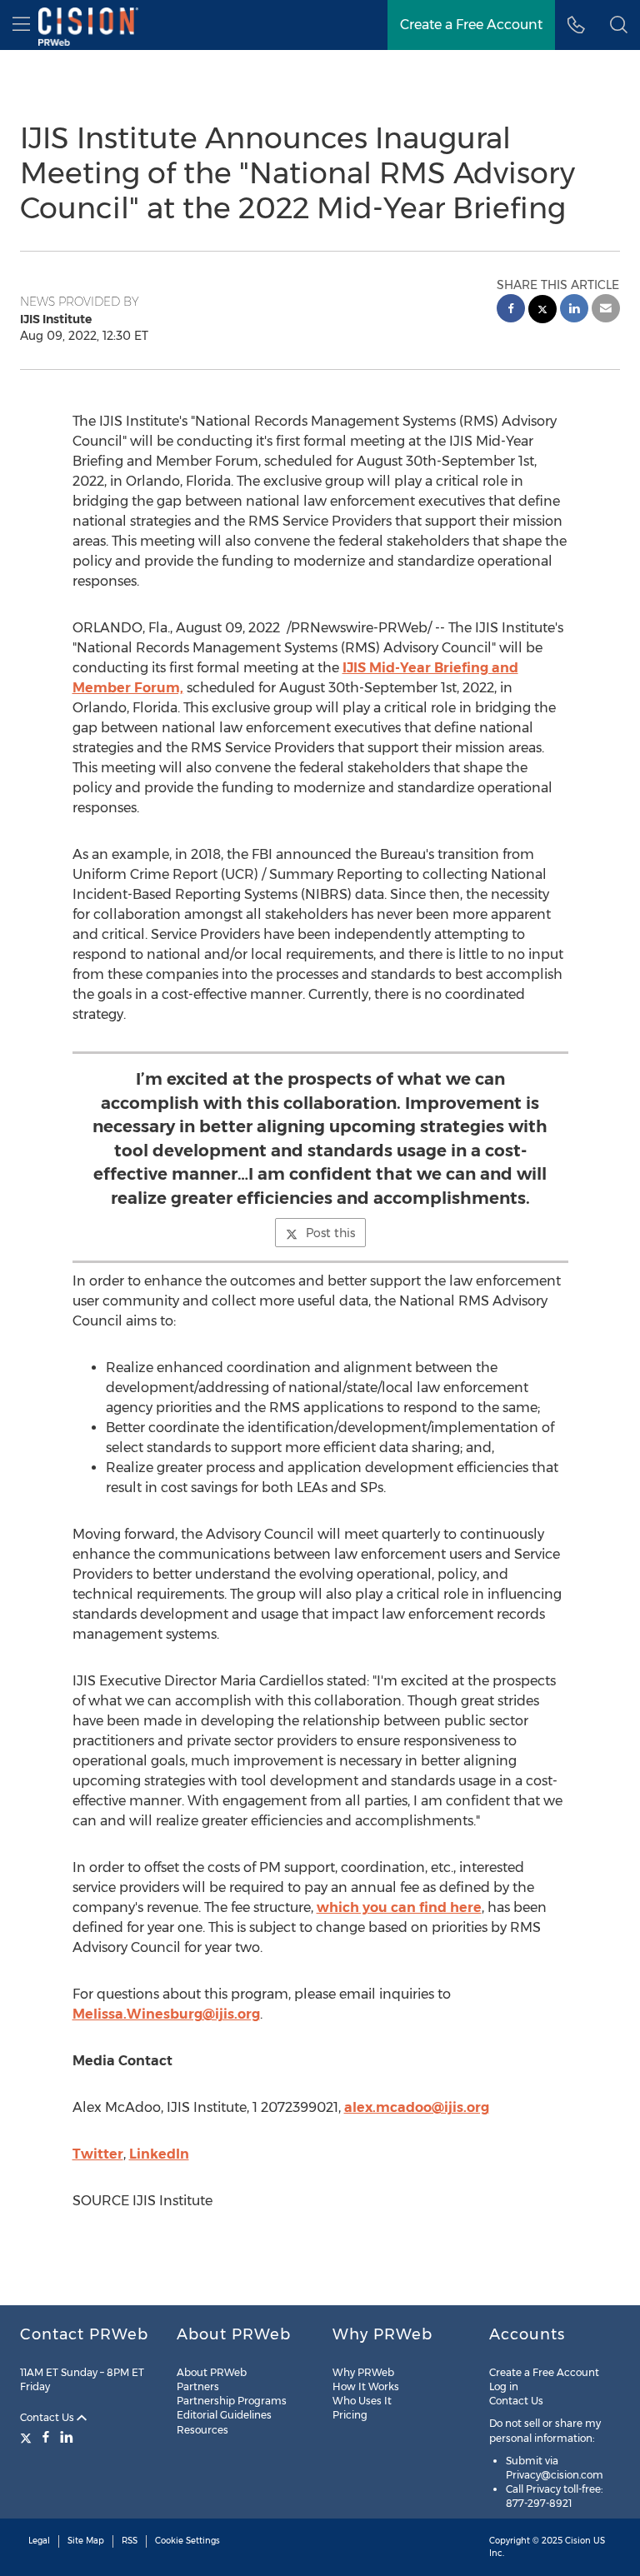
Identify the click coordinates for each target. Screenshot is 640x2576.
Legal (39, 2541)
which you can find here (399, 1907)
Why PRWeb (363, 2372)
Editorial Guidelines (224, 2415)
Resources (202, 2430)
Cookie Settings (187, 2541)
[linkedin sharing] (574, 310)
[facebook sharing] (511, 310)
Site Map (86, 2541)
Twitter (98, 2154)
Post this (330, 1233)
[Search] (619, 25)
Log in (504, 2386)
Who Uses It (362, 2401)
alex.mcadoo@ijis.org (417, 2107)
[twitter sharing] (542, 311)
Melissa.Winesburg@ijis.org (166, 2014)
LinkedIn (159, 2154)
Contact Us (48, 2417)
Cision (578, 2541)
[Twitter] (28, 2437)
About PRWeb (212, 2372)
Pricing (350, 2415)
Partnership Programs (232, 2401)
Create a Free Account (471, 25)
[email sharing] (606, 310)
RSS (130, 2541)
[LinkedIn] (67, 2437)
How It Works (366, 2386)
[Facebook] (46, 2437)
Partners (198, 2386)
